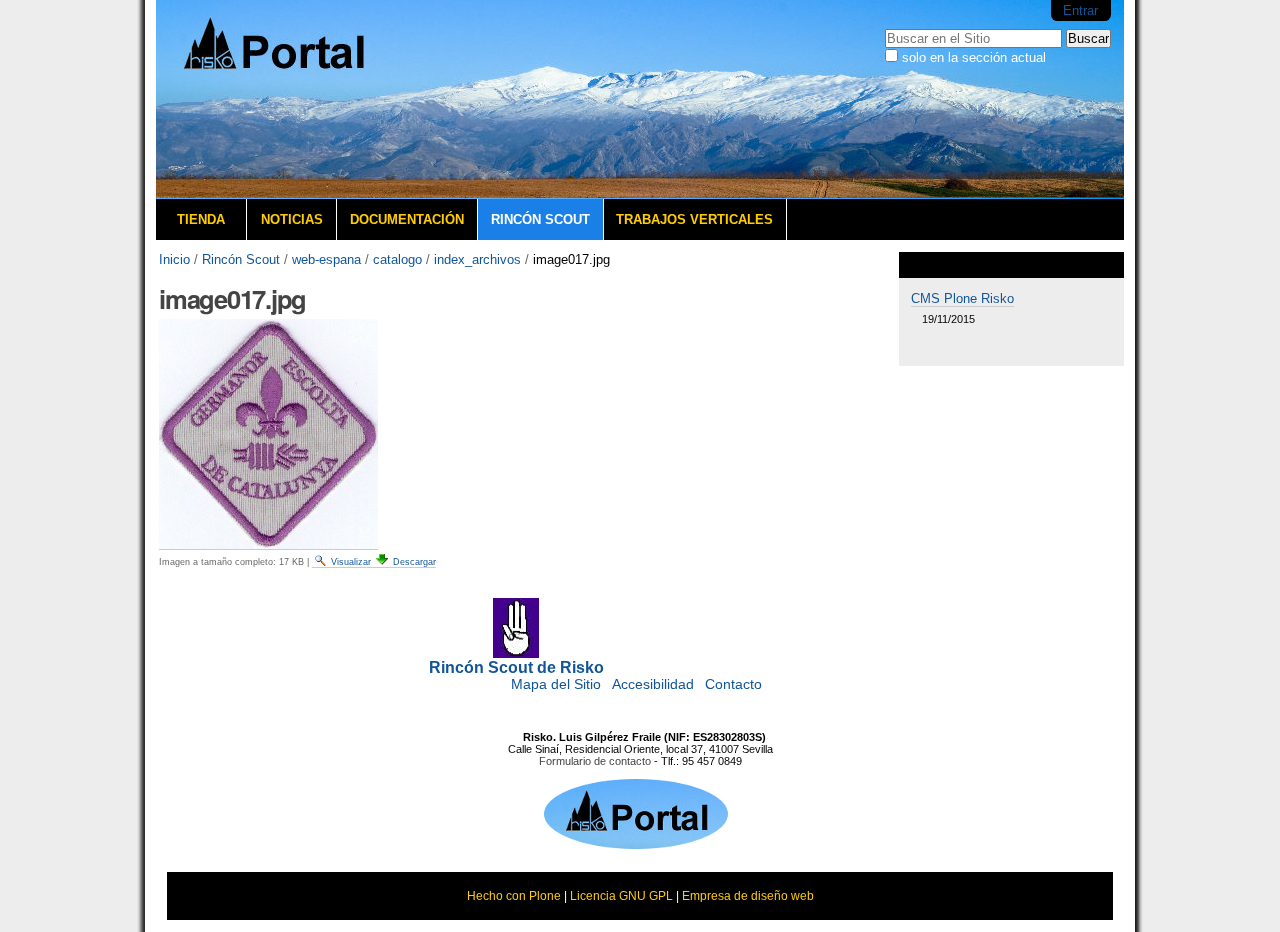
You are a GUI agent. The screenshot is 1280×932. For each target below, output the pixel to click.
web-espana (326, 259)
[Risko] (306, 99)
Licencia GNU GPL (621, 896)
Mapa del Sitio (556, 684)
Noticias (292, 219)
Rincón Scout (540, 219)
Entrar (1080, 10)
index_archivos (477, 259)
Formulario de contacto (595, 761)
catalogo (397, 259)
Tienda (201, 219)
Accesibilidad (653, 684)
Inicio (174, 259)
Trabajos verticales (694, 219)
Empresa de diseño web (748, 896)
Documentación (407, 219)
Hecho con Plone (514, 896)
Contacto (733, 684)
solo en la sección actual (974, 57)
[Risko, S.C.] (636, 843)
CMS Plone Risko (962, 298)
